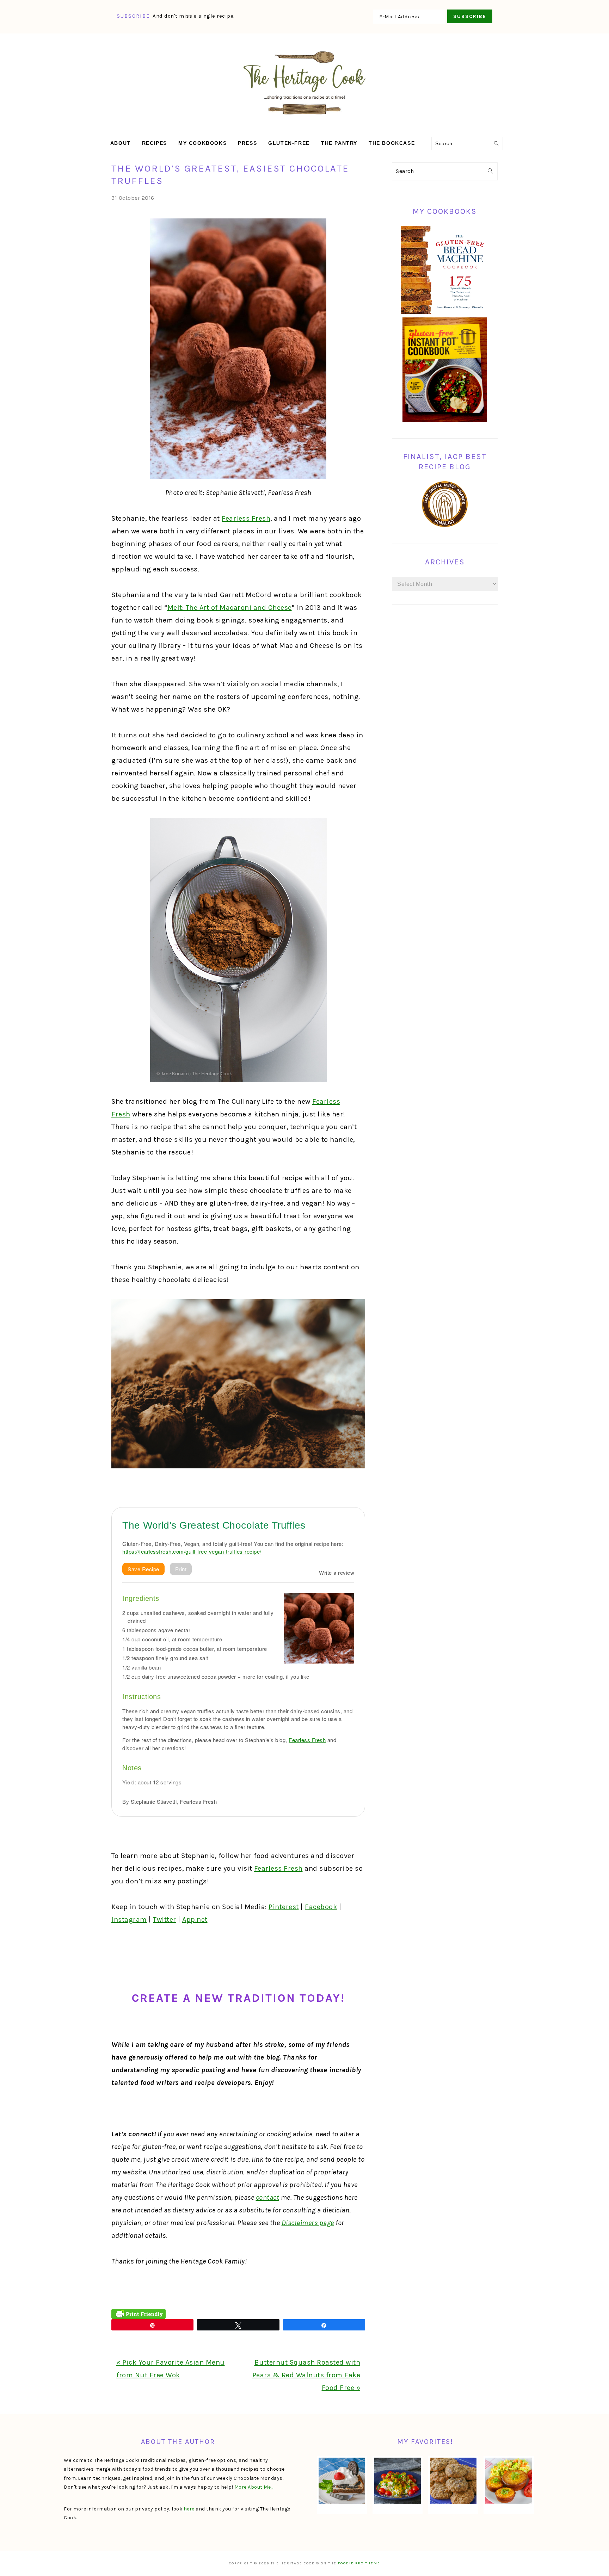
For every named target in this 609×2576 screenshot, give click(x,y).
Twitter (165, 1919)
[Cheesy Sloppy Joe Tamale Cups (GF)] (509, 2481)
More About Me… (254, 2487)
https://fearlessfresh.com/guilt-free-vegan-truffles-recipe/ (192, 1551)
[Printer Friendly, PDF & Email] (139, 2314)
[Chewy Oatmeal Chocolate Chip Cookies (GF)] (453, 2481)
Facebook (321, 1907)
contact (268, 2197)
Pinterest (284, 1907)
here (189, 2509)
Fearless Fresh (246, 518)
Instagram (129, 1919)
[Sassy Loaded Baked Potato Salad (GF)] (398, 2481)
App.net (195, 1919)
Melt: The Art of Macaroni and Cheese (230, 608)
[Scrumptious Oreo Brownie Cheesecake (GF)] (342, 2481)
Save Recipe (143, 1569)
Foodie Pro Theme (359, 2563)
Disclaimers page (308, 2223)
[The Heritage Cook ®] (304, 118)
